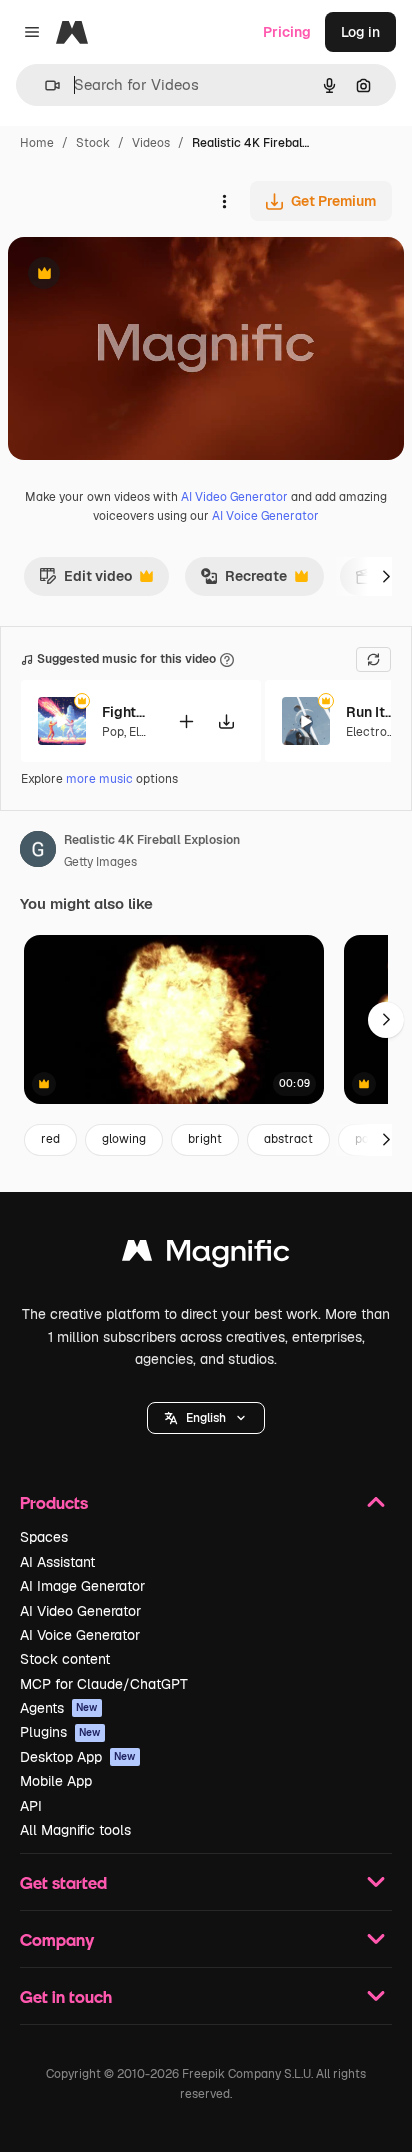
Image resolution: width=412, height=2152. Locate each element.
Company (57, 1939)
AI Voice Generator (265, 516)
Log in (360, 32)
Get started (63, 1882)
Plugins (60, 1732)
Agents (59, 1708)
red (50, 1139)
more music (99, 779)
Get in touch (66, 1996)
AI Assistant (57, 1562)
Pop (113, 732)
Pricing (287, 32)
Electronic (375, 732)
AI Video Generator (234, 497)
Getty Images (100, 862)
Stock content (65, 1659)
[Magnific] (206, 1255)
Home (37, 143)
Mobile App (56, 1781)
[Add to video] (186, 721)
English (206, 1418)
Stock (93, 143)
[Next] (386, 576)
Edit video (85, 581)
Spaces (44, 1537)
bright (205, 1139)
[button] (206, 1418)
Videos (151, 143)
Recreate (243, 581)
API (31, 1806)
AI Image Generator (82, 1586)
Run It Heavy (371, 712)
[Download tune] (226, 721)
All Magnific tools (75, 1830)
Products (54, 1502)
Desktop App (78, 1757)
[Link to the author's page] (38, 852)
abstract (288, 1139)
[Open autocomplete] (44, 85)
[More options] (224, 201)
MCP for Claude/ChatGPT (104, 1684)
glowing (124, 1139)
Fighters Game (127, 712)
